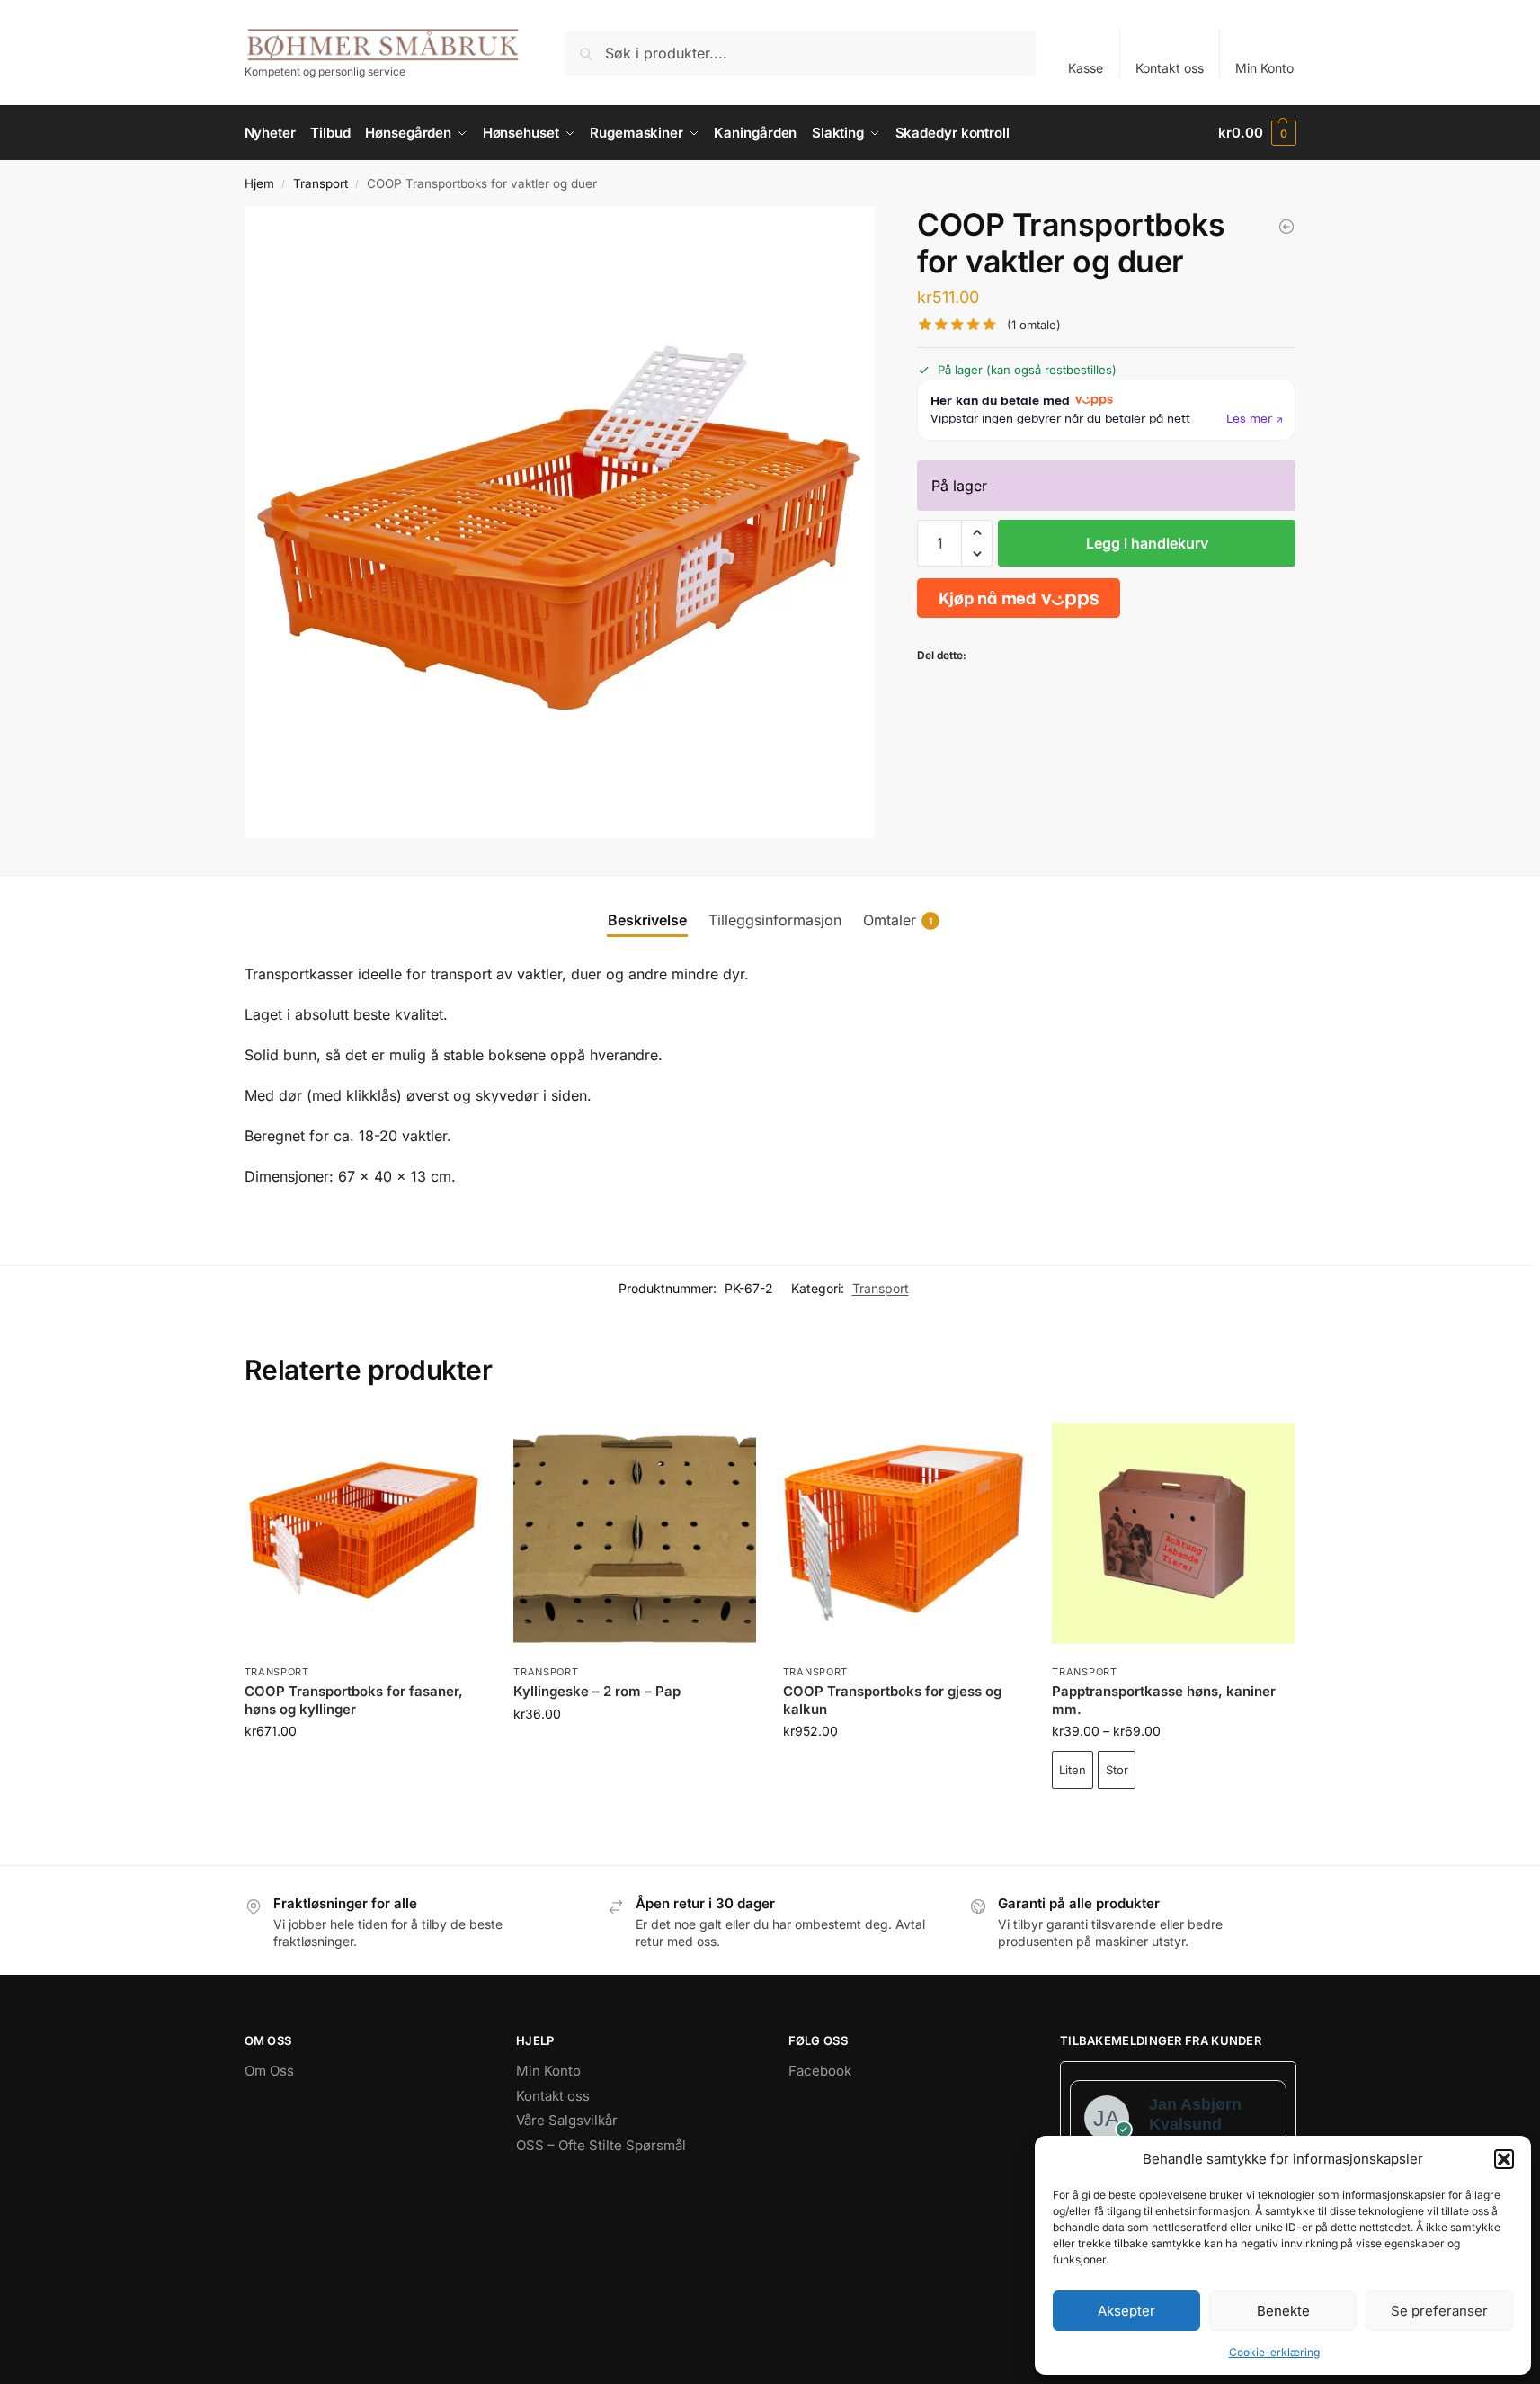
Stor (1117, 1770)
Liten (1073, 1770)
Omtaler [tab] (898, 920)
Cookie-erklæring (1274, 2352)
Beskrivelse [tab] (647, 920)
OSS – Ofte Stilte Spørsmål (601, 2145)
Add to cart (1174, 1820)
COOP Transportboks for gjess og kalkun (892, 1700)
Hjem (259, 183)
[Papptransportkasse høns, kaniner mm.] (1173, 1533)
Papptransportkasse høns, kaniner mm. (1164, 1700)
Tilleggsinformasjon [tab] (775, 920)
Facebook (820, 2071)
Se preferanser (1439, 2311)
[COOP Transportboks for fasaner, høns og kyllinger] (366, 1533)
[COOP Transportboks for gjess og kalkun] (904, 1533)
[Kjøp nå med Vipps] (1019, 598)
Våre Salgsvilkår (567, 2120)
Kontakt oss (1170, 68)
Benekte (1283, 2311)
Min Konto (1264, 68)
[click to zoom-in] (560, 522)
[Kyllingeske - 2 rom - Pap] (1286, 227)
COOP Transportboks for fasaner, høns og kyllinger (354, 1700)
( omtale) (1034, 325)
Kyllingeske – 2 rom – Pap (597, 1691)
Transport (320, 183)
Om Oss (269, 2071)
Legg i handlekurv (1147, 543)
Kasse (1086, 68)
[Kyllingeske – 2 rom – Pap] (635, 1533)
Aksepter (1126, 2311)
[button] (1504, 2159)
